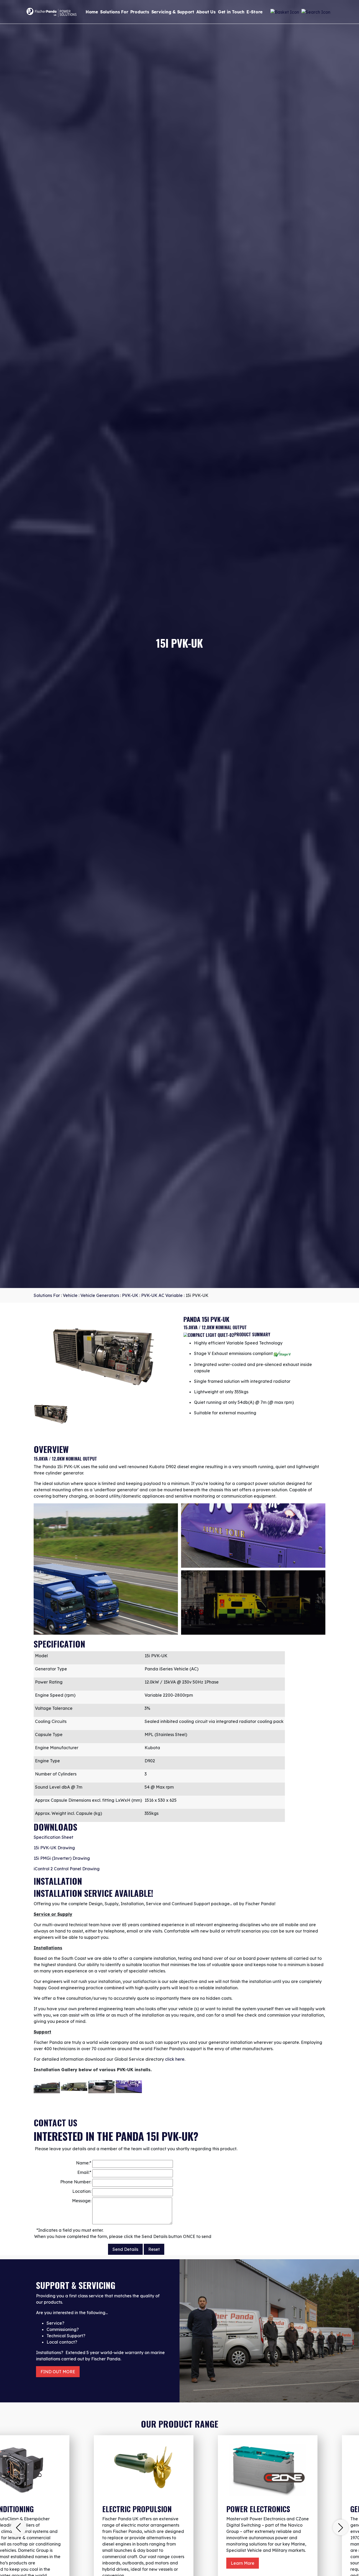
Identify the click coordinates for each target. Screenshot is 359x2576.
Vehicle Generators (100, 1295)
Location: (82, 2191)
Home (92, 12)
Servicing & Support (173, 12)
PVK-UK (130, 1295)
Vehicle (70, 1295)
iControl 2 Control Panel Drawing (67, 1869)
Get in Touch (231, 12)
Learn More (243, 2563)
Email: (84, 2172)
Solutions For (114, 12)
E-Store (255, 12)
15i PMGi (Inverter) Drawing (62, 1858)
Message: (82, 2201)
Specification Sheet (53, 1837)
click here (175, 2059)
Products (140, 12)
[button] (18, 2527)
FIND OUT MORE (58, 2372)
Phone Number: (76, 2182)
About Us (206, 12)
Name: (84, 2163)
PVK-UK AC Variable (162, 1295)
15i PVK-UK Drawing (54, 1848)
